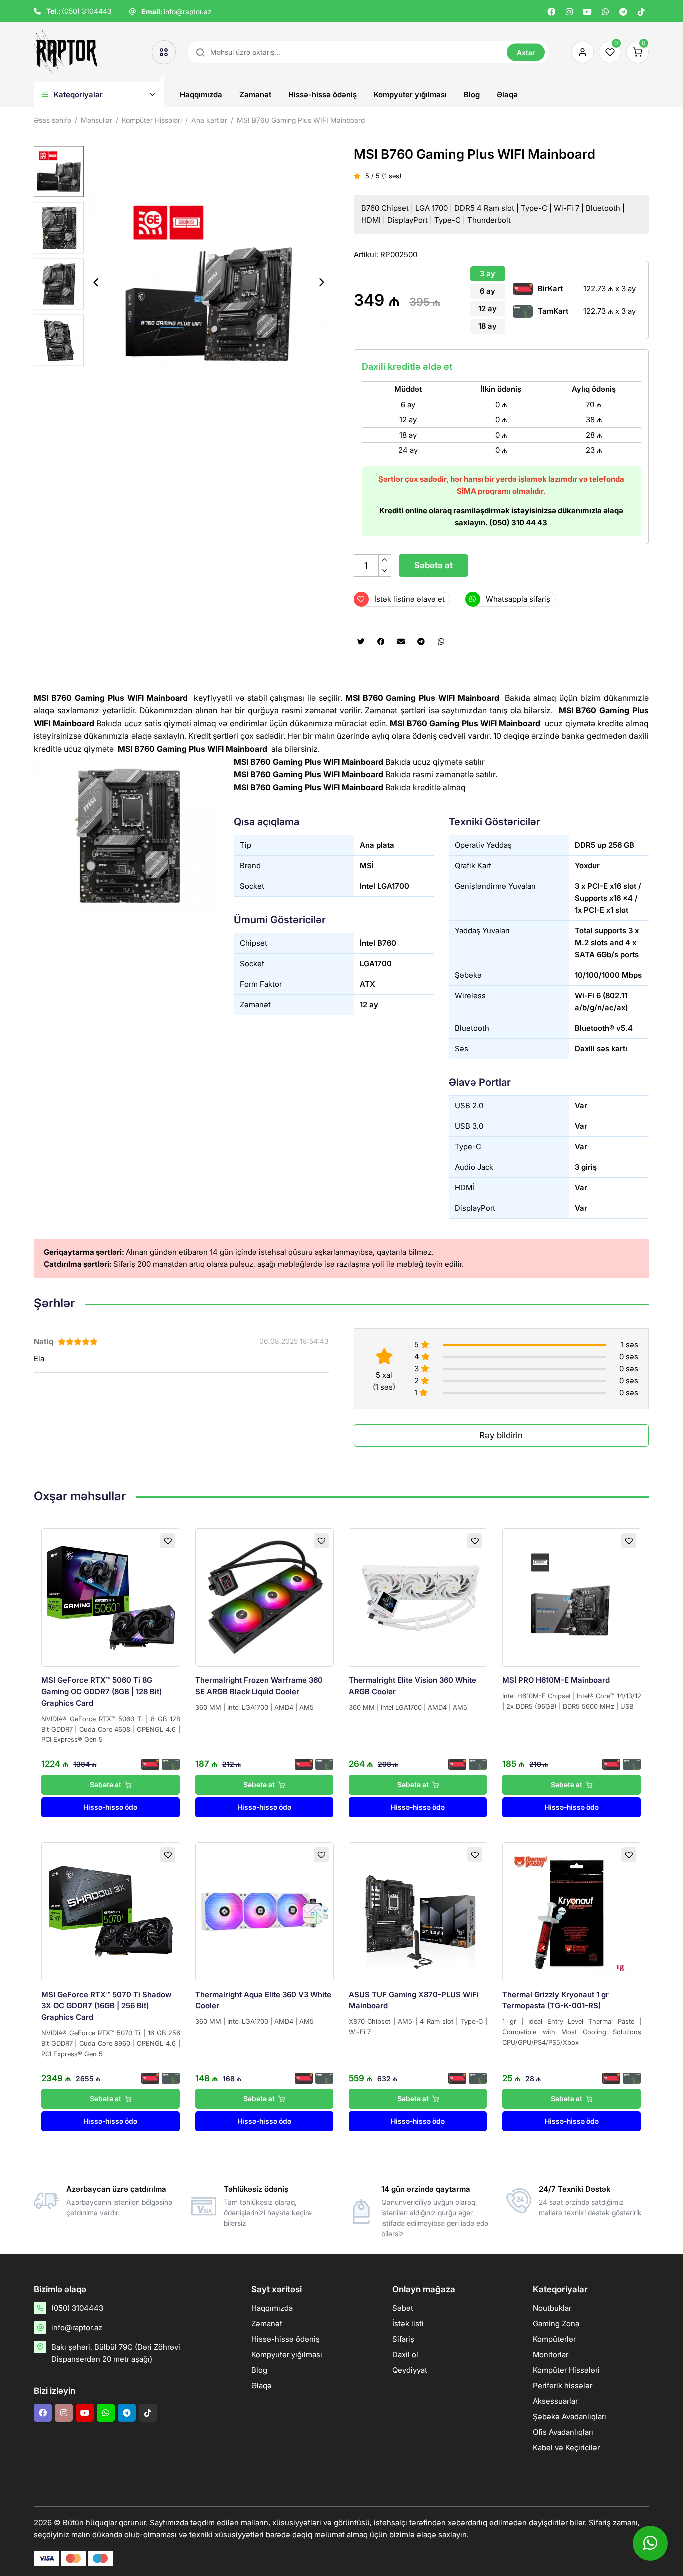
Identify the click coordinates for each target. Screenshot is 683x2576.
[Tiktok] (641, 12)
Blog (472, 94)
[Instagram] (569, 12)
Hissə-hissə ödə (110, 1807)
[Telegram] (623, 12)
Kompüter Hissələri (566, 2370)
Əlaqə (507, 94)
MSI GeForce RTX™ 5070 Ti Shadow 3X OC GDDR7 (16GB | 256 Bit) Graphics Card (106, 2006)
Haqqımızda (201, 94)
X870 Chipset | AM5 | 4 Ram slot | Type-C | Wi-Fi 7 (418, 2027)
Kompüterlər (554, 2339)
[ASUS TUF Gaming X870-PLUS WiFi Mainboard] (418, 1911)
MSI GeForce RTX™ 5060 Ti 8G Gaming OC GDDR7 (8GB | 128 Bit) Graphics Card (102, 1691)
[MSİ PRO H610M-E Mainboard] (572, 1597)
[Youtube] (587, 12)
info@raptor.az (188, 11)
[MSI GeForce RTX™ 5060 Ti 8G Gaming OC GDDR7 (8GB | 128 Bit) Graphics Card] (111, 1597)
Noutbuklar (552, 2308)
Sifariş (403, 2339)
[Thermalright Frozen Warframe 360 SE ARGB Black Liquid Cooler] (265, 1597)
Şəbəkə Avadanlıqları (570, 2417)
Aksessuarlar (555, 2401)
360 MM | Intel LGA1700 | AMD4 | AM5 (255, 1707)
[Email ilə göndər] (401, 642)
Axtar (526, 52)
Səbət (403, 2308)
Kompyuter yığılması (410, 94)
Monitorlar (551, 2355)
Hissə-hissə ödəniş (323, 94)
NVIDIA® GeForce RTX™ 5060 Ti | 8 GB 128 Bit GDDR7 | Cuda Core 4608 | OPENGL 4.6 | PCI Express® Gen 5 (111, 1729)
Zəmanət (255, 94)
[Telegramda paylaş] (421, 642)
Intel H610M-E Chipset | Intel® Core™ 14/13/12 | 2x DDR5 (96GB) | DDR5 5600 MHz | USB (572, 1701)
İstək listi (408, 2324)
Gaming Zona (556, 2324)
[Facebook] (551, 12)
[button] (322, 283)
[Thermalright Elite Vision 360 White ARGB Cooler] (418, 1597)
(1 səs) (392, 176)
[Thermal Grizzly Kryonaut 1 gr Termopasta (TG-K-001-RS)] (572, 1911)
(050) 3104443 (87, 11)
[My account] (580, 52)
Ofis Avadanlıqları (563, 2432)
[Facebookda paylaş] (381, 642)
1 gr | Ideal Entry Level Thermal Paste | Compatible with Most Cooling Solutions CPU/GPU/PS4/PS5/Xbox (572, 2032)
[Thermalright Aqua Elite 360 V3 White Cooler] (265, 1911)
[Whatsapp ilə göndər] (441, 642)
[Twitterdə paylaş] (361, 642)
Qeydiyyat (410, 2370)
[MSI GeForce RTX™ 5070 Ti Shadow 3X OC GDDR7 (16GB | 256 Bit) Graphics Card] (111, 1911)
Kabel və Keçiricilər (566, 2448)
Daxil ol (405, 2355)
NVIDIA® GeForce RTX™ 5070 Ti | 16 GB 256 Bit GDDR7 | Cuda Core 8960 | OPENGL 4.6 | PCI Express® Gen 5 (111, 2043)
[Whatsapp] (605, 12)
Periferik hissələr (563, 2386)
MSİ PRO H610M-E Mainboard (556, 1680)
